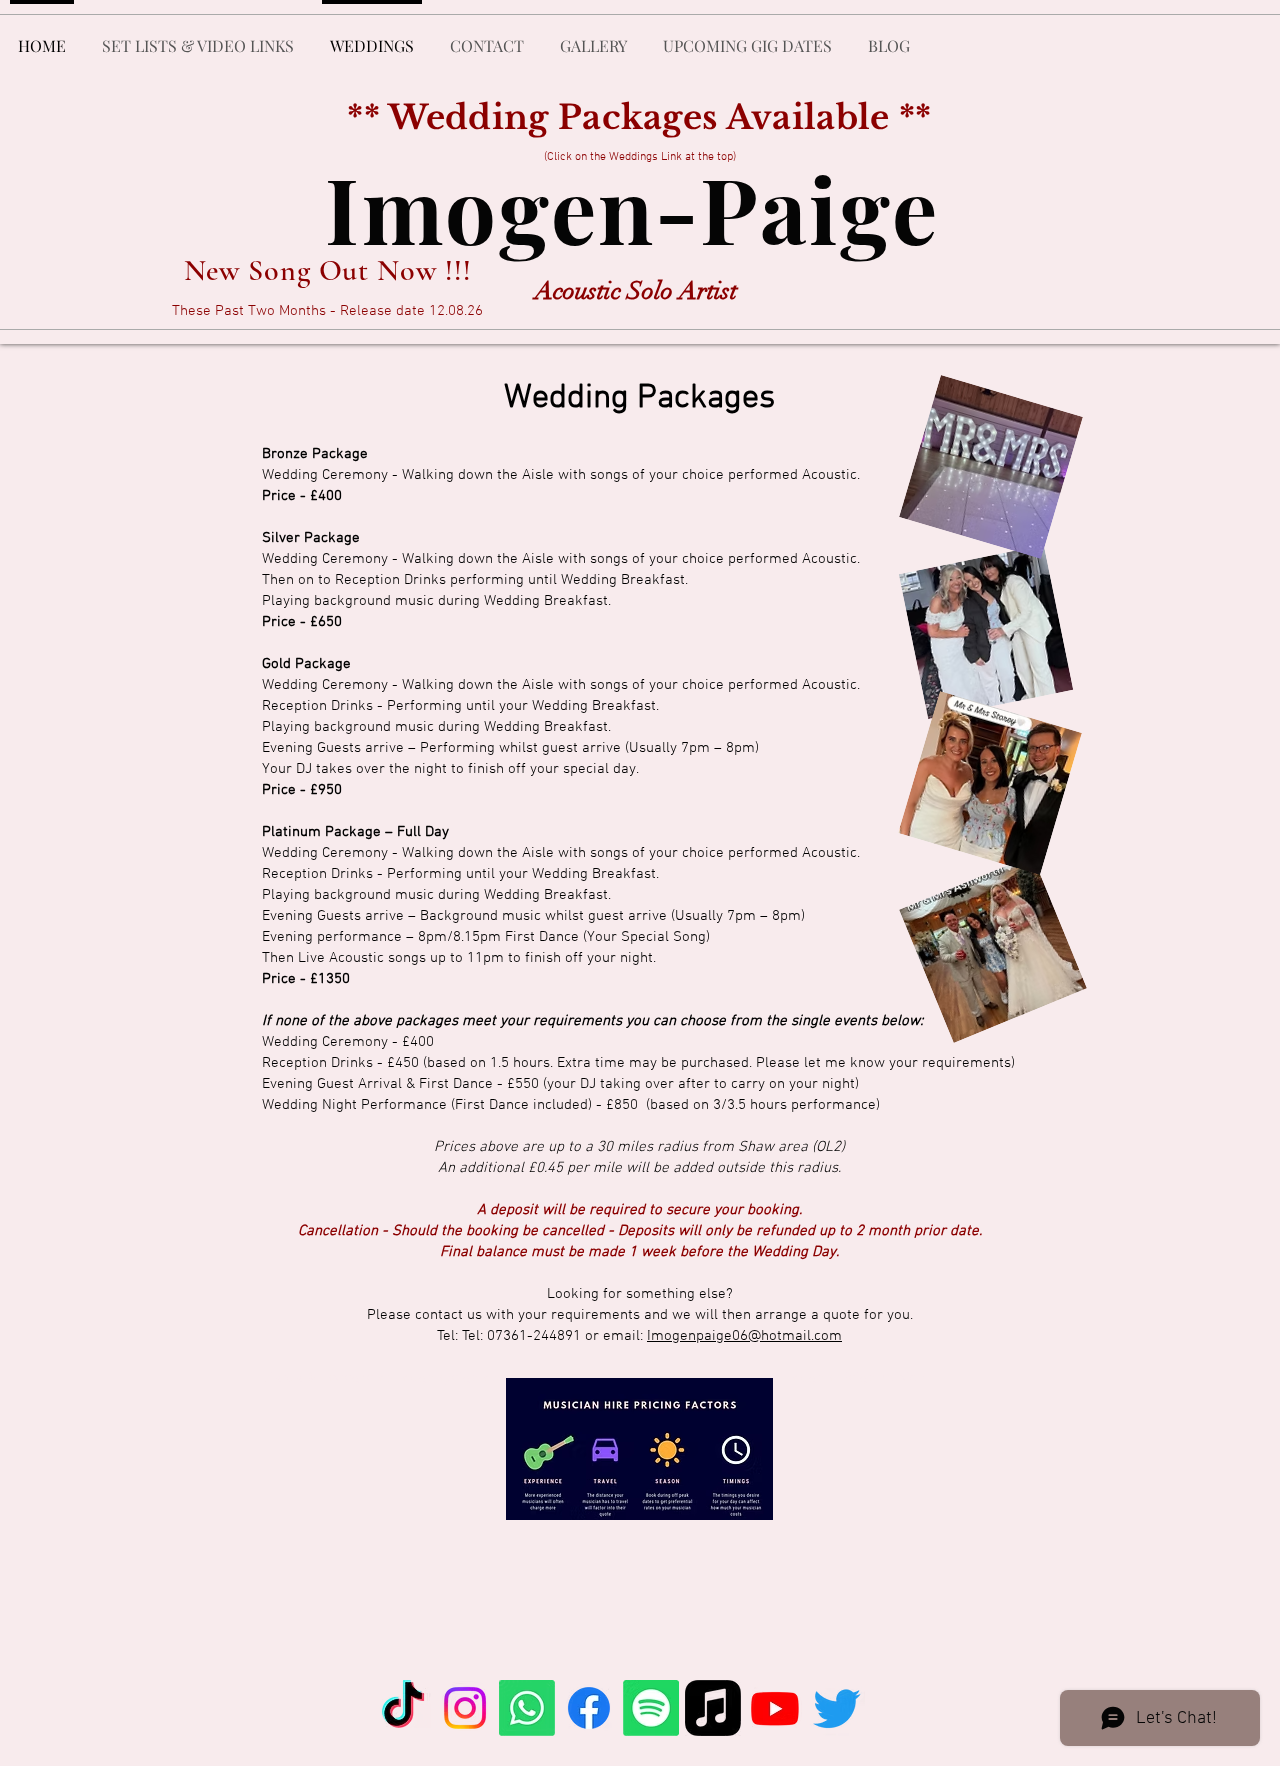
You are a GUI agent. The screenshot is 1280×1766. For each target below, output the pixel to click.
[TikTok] (403, 1708)
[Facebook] (589, 1708)
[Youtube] (775, 1708)
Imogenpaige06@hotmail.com (744, 1336)
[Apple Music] (713, 1708)
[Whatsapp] (527, 1708)
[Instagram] (465, 1708)
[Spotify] (651, 1708)
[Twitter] (837, 1708)
